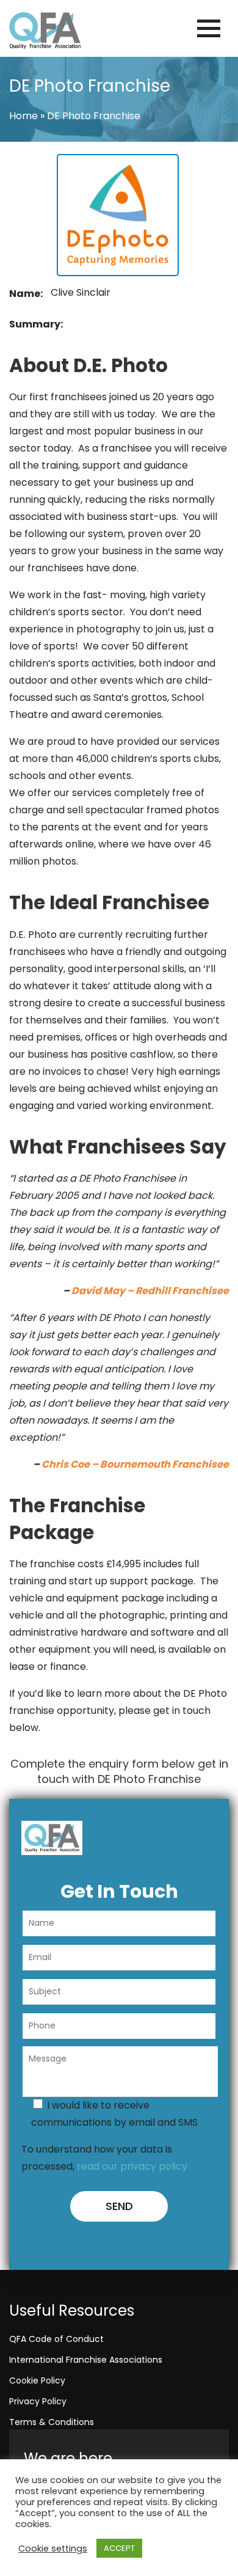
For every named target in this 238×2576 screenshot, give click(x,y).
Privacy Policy (38, 2401)
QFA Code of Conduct (56, 2339)
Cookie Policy (37, 2380)
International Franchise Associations (86, 2360)
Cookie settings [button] (53, 2549)
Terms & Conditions (52, 2422)
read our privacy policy (132, 2166)
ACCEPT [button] (119, 2548)
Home (23, 116)
